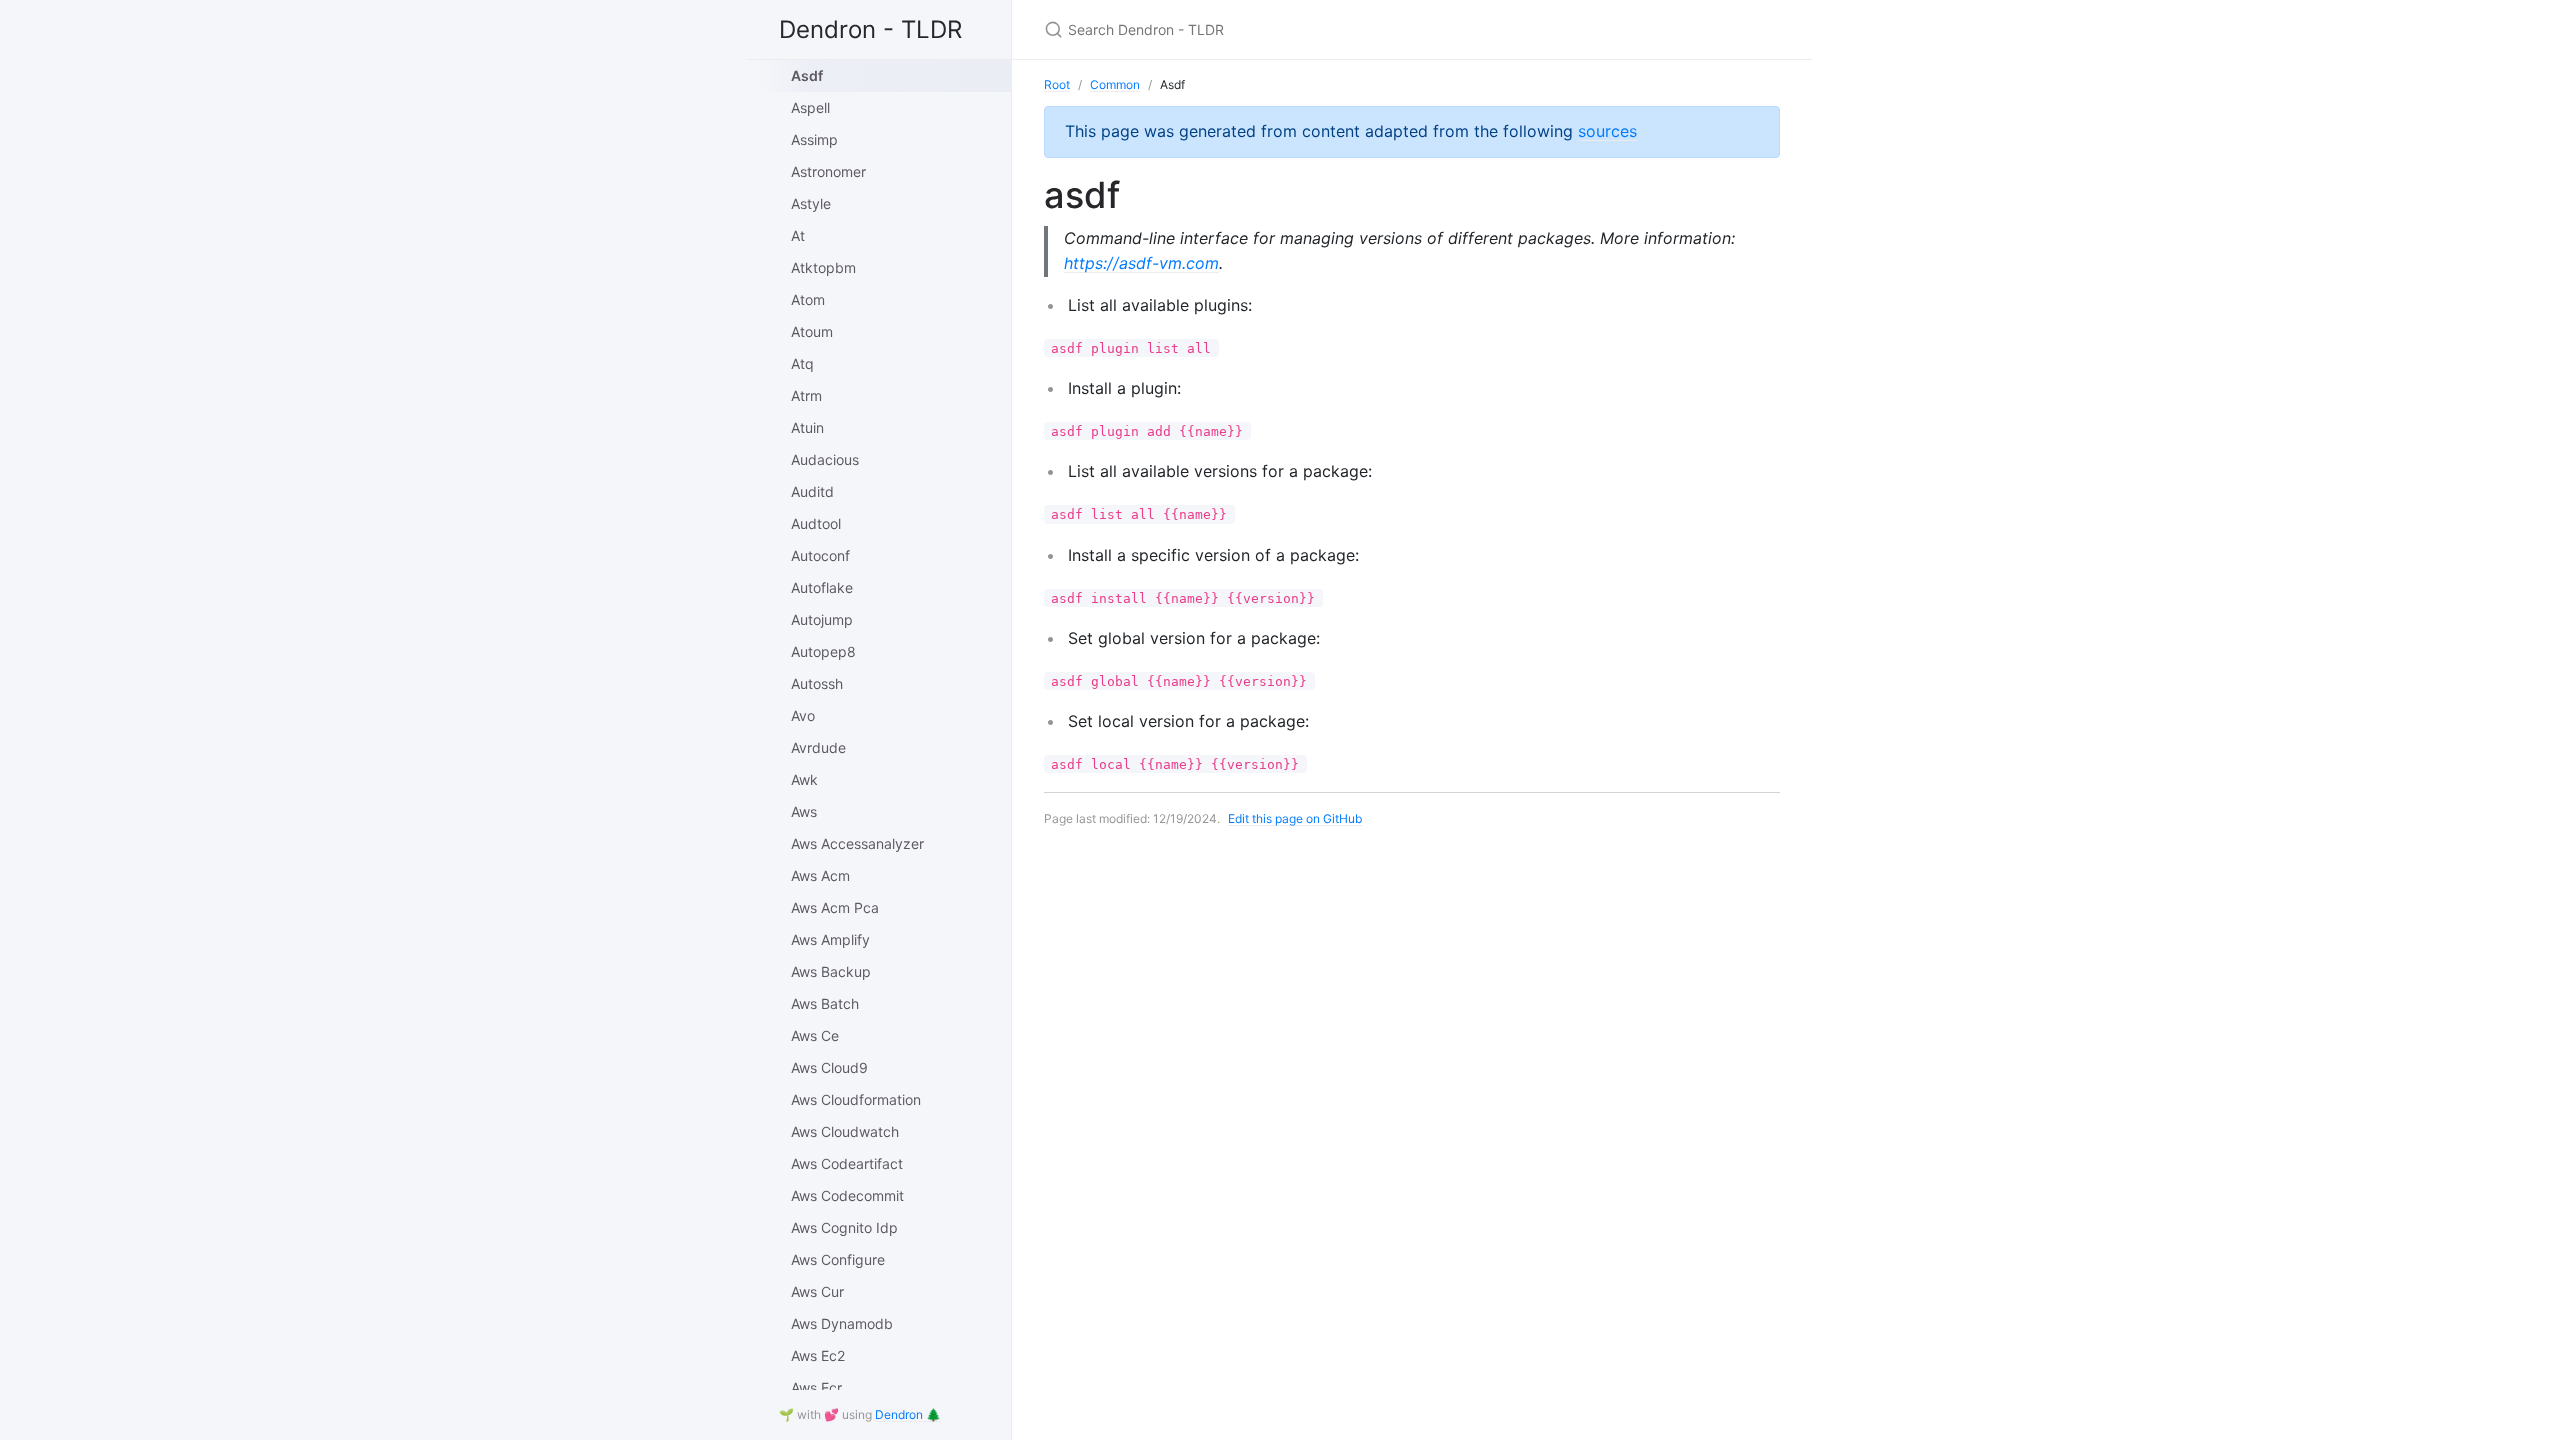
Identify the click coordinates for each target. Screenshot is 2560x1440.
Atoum (812, 331)
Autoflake (822, 587)
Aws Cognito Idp (844, 1227)
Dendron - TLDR (870, 29)
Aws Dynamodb (842, 1323)
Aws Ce (815, 1035)
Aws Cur (817, 1291)
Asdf (807, 75)
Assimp (814, 139)
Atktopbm (823, 267)
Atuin (807, 427)
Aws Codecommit (847, 1195)
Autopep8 (823, 651)
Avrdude (818, 747)
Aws (804, 811)
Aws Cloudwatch (845, 1131)
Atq (802, 363)
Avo (803, 715)
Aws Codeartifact (847, 1163)
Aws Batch (825, 1003)
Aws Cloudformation (856, 1099)
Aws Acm (820, 875)
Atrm (806, 395)
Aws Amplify (830, 939)
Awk (804, 779)
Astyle (811, 203)
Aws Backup (831, 971)
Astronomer (828, 171)
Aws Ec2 (818, 1355)
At (798, 235)
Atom (808, 299)
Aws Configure (838, 1259)
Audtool (816, 523)
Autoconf (820, 555)
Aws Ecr (816, 1387)
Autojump (822, 619)
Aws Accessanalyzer (857, 843)
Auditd (812, 491)
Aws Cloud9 (829, 1067)
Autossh (817, 683)
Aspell (810, 107)
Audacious (825, 459)
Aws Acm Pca (835, 907)
